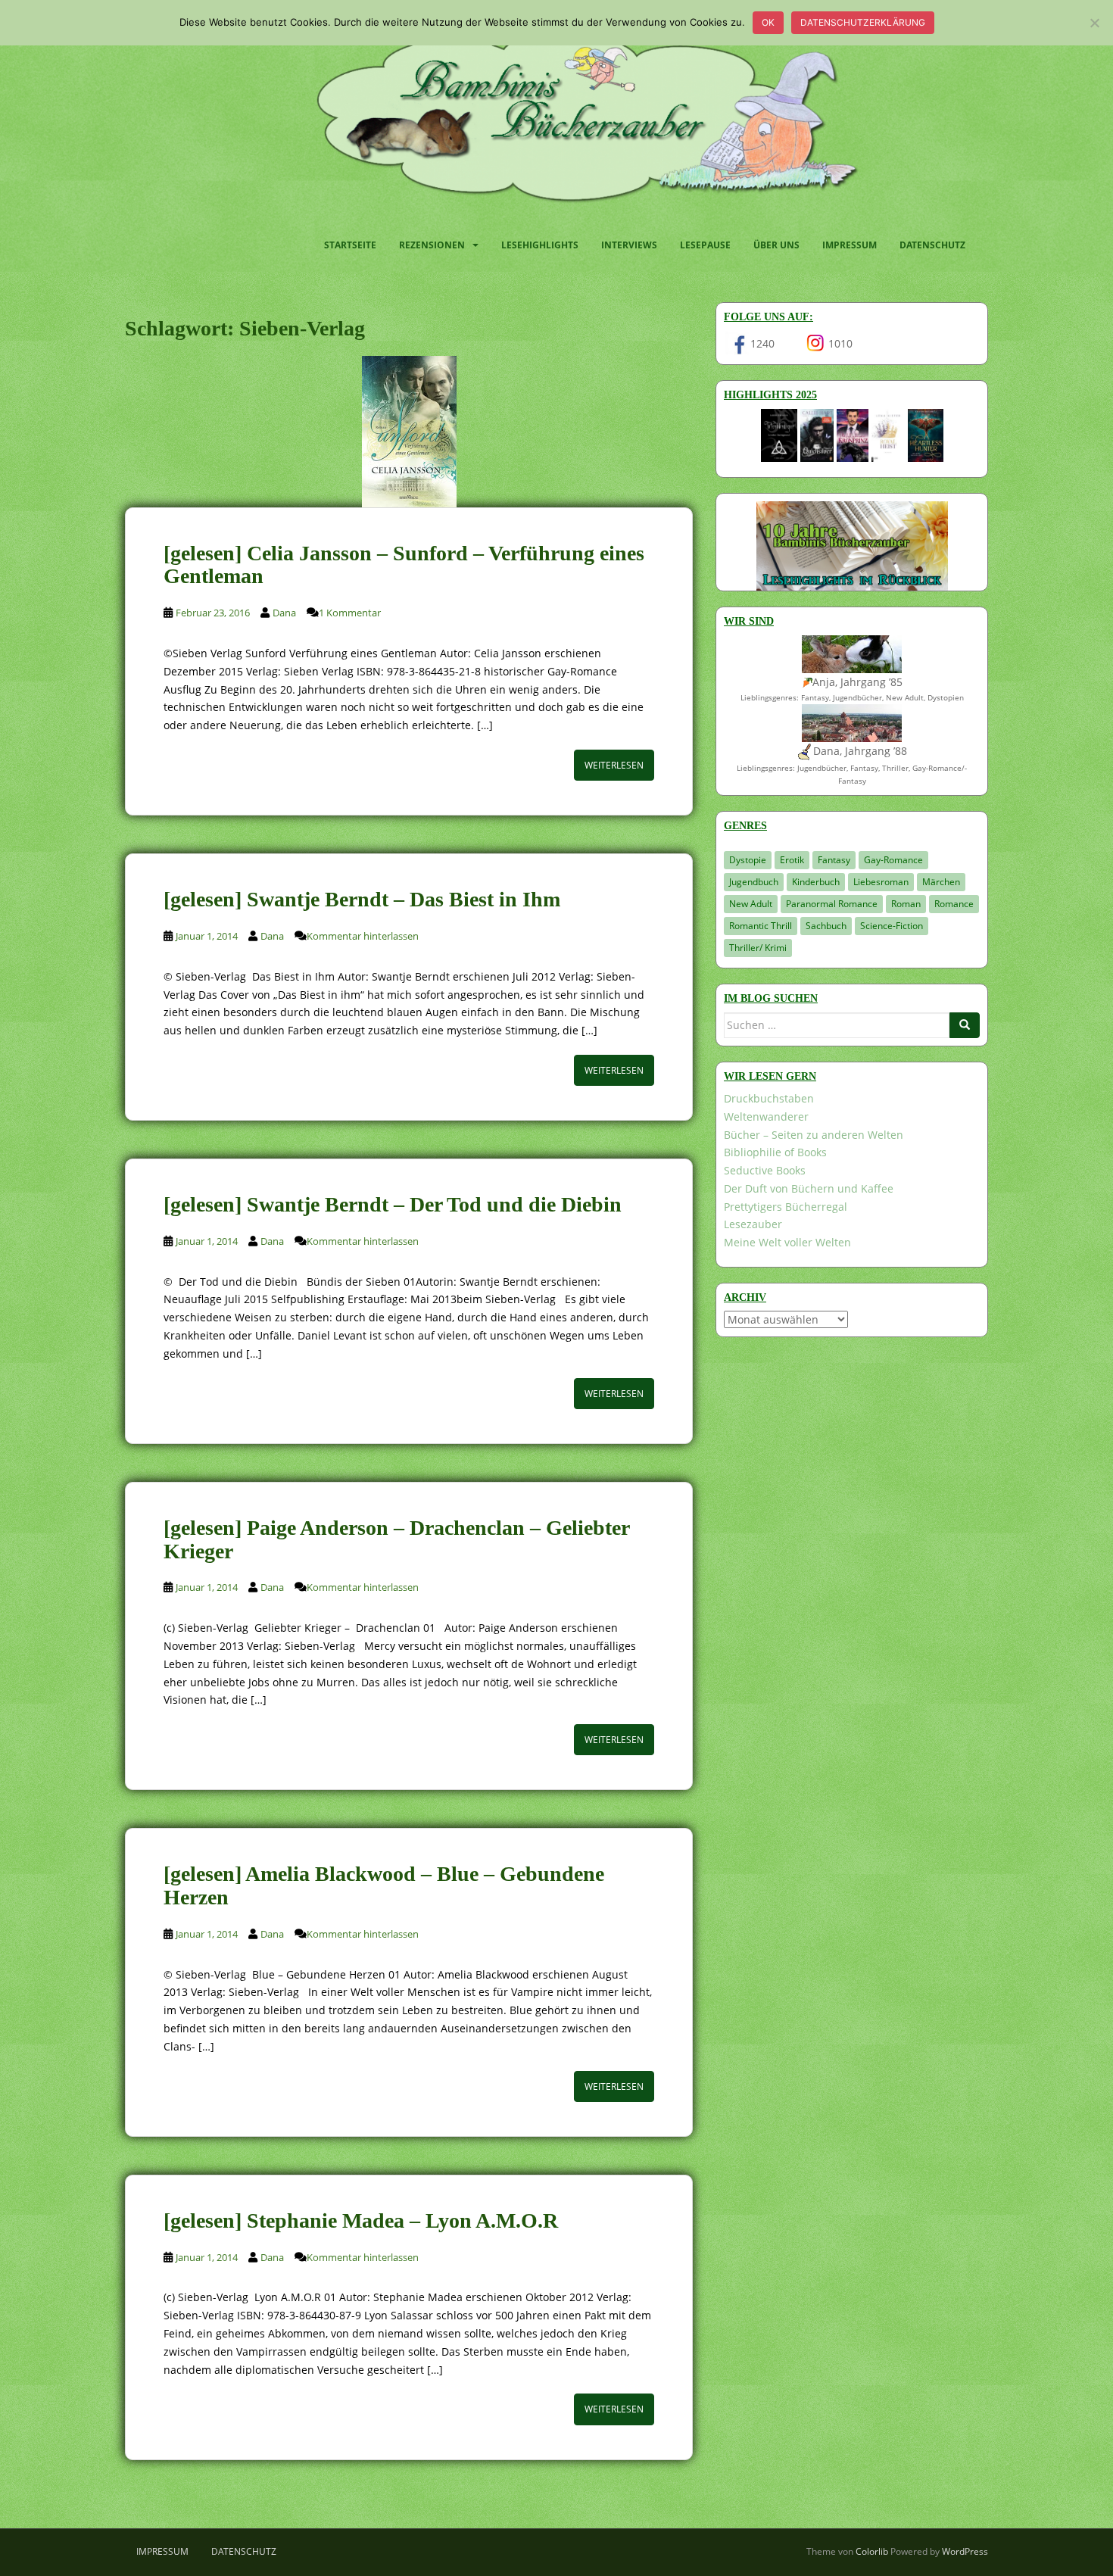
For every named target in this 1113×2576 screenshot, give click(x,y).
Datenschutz (932, 245)
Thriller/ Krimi (758, 948)
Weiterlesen (614, 765)
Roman (906, 904)
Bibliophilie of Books (775, 1152)
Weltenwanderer (766, 1116)
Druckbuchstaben (769, 1098)
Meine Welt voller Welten (787, 1242)
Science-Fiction (892, 926)
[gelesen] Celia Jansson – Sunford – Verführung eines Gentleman (404, 565)
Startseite (350, 245)
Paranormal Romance (832, 904)
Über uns (776, 245)
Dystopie (748, 860)
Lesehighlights (540, 245)
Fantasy (834, 860)
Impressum (850, 245)
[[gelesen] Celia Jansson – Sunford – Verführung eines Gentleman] (409, 432)
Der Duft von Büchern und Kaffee (809, 1188)
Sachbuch (826, 926)
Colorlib (872, 2551)
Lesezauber (753, 1224)
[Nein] (1094, 23)
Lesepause (705, 245)
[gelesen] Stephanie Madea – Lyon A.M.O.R (361, 2220)
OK (768, 22)
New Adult (751, 904)
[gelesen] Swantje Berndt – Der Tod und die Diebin (393, 1204)
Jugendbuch (754, 882)
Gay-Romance (893, 860)
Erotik (792, 860)
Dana (284, 613)
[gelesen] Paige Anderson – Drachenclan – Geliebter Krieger (396, 1539)
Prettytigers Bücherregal (786, 1207)
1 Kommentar (350, 613)
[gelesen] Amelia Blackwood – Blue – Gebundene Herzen (384, 1885)
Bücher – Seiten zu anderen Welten (814, 1135)
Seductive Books (765, 1170)
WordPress (965, 2551)
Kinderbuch (816, 882)
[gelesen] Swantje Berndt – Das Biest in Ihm (362, 899)
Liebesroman (881, 882)
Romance (954, 904)
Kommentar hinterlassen (363, 936)
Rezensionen (432, 245)
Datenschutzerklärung (863, 22)
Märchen (941, 882)
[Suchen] (965, 1025)
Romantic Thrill (761, 926)
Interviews (629, 245)
